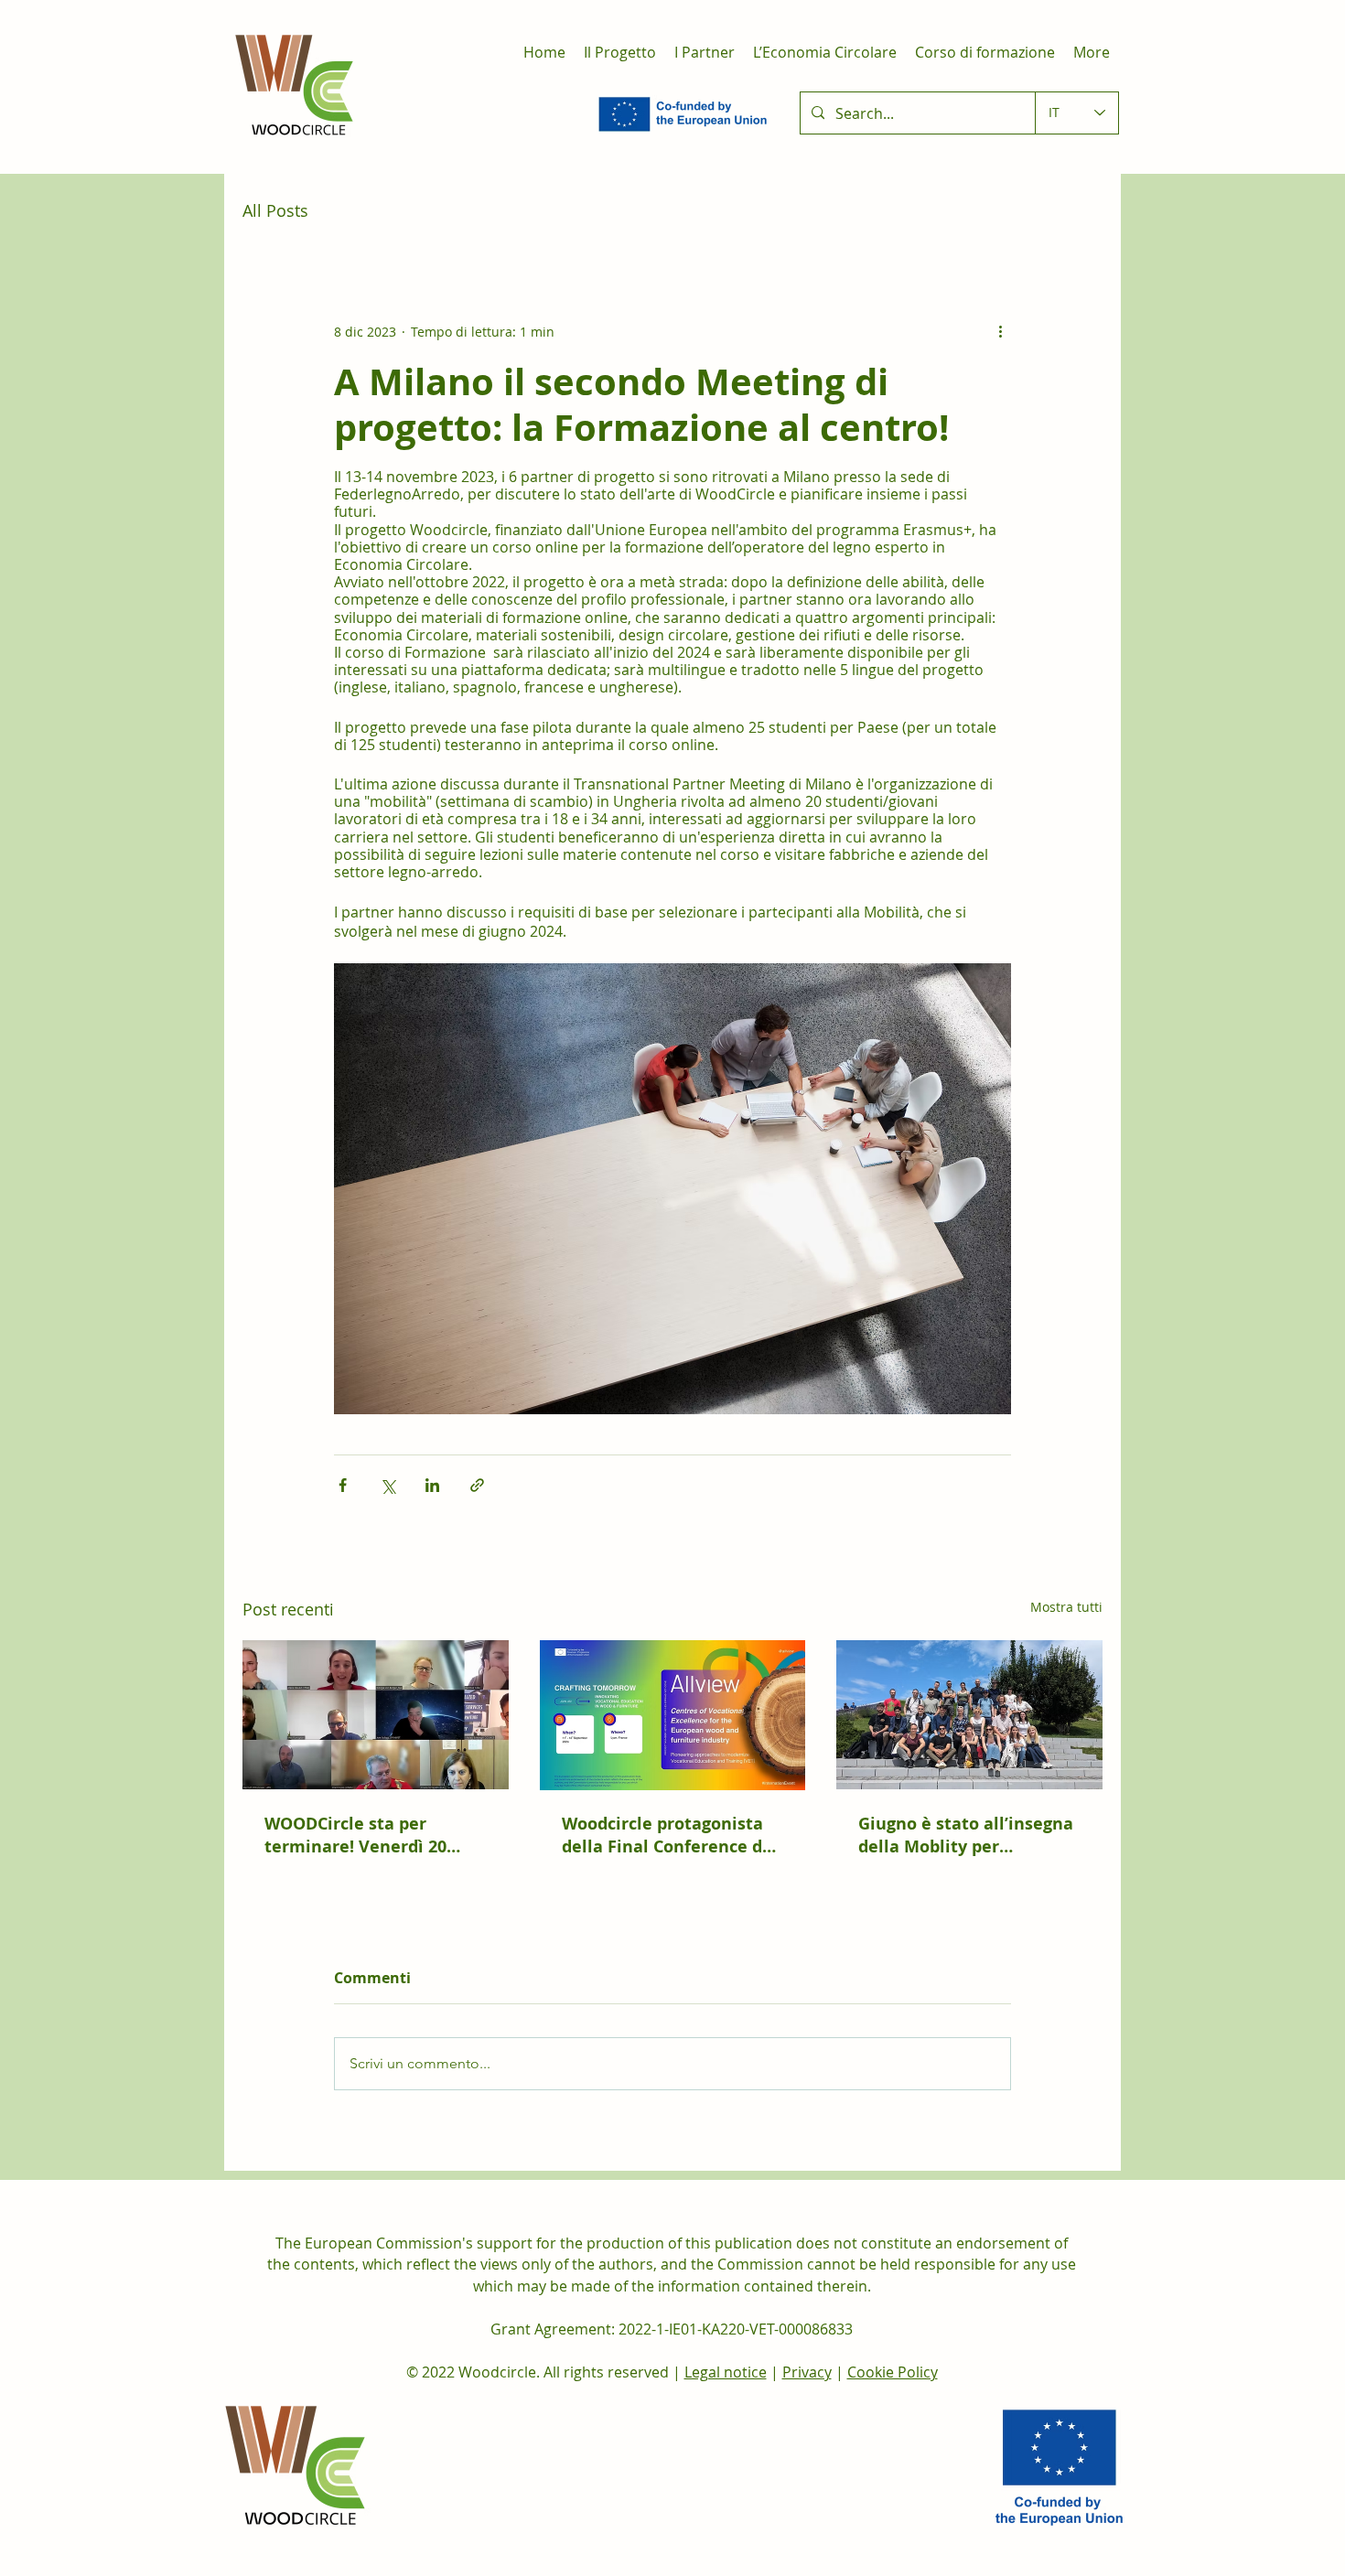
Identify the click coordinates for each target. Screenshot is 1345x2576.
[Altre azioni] (1000, 331)
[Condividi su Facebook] (343, 1485)
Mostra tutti (1066, 1607)
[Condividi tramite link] (477, 1485)
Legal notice (726, 2372)
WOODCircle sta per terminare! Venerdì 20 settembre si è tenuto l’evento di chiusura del (361, 1835)
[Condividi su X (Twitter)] (387, 1485)
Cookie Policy (893, 2372)
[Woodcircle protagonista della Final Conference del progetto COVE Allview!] (673, 1715)
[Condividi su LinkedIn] (432, 1485)
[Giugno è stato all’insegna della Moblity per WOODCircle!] (969, 1715)
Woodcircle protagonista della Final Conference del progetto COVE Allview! (670, 1835)
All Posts (275, 210)
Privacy (807, 2372)
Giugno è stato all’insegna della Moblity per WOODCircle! (966, 1835)
